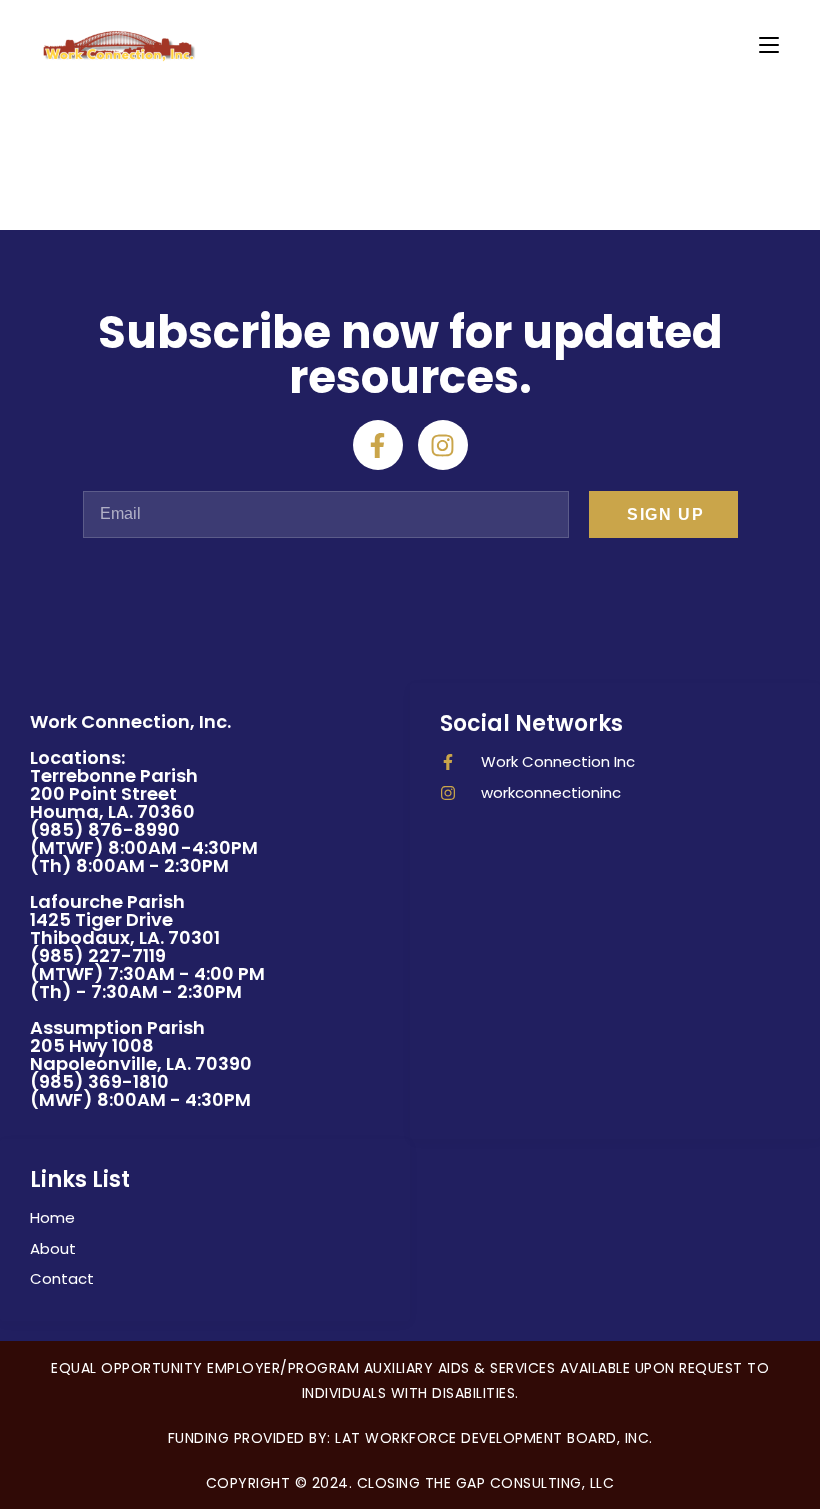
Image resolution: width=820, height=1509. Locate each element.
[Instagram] (443, 445)
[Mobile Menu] (769, 44)
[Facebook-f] (378, 445)
